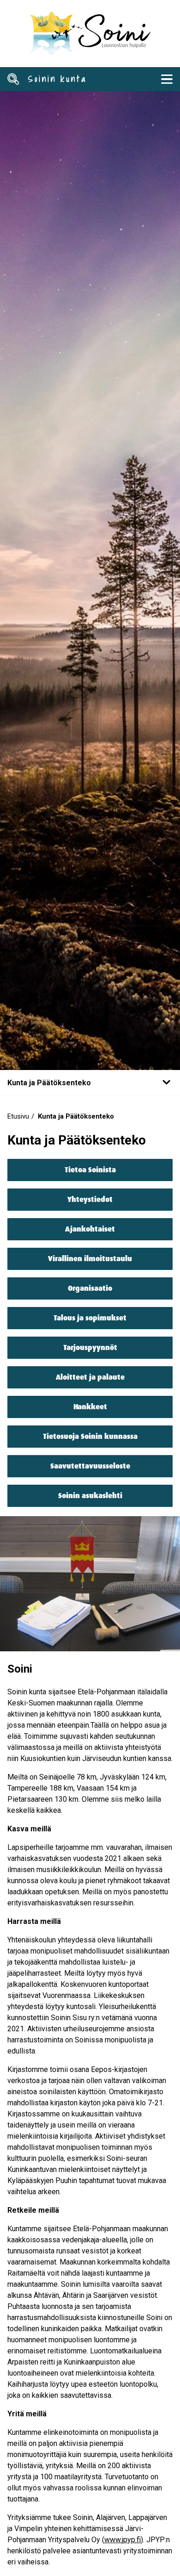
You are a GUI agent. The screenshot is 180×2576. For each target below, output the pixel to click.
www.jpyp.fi (123, 2540)
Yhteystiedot (90, 1199)
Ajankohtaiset (90, 1229)
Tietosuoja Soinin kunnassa (90, 1436)
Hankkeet (90, 1407)
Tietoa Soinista (90, 1170)
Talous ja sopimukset (90, 1318)
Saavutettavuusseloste (90, 1466)
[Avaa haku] (13, 79)
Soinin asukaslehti (90, 1496)
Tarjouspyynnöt (90, 1347)
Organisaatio (90, 1288)
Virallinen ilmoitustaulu (90, 1259)
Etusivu (18, 1116)
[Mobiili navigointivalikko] (167, 79)
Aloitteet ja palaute (90, 1377)
